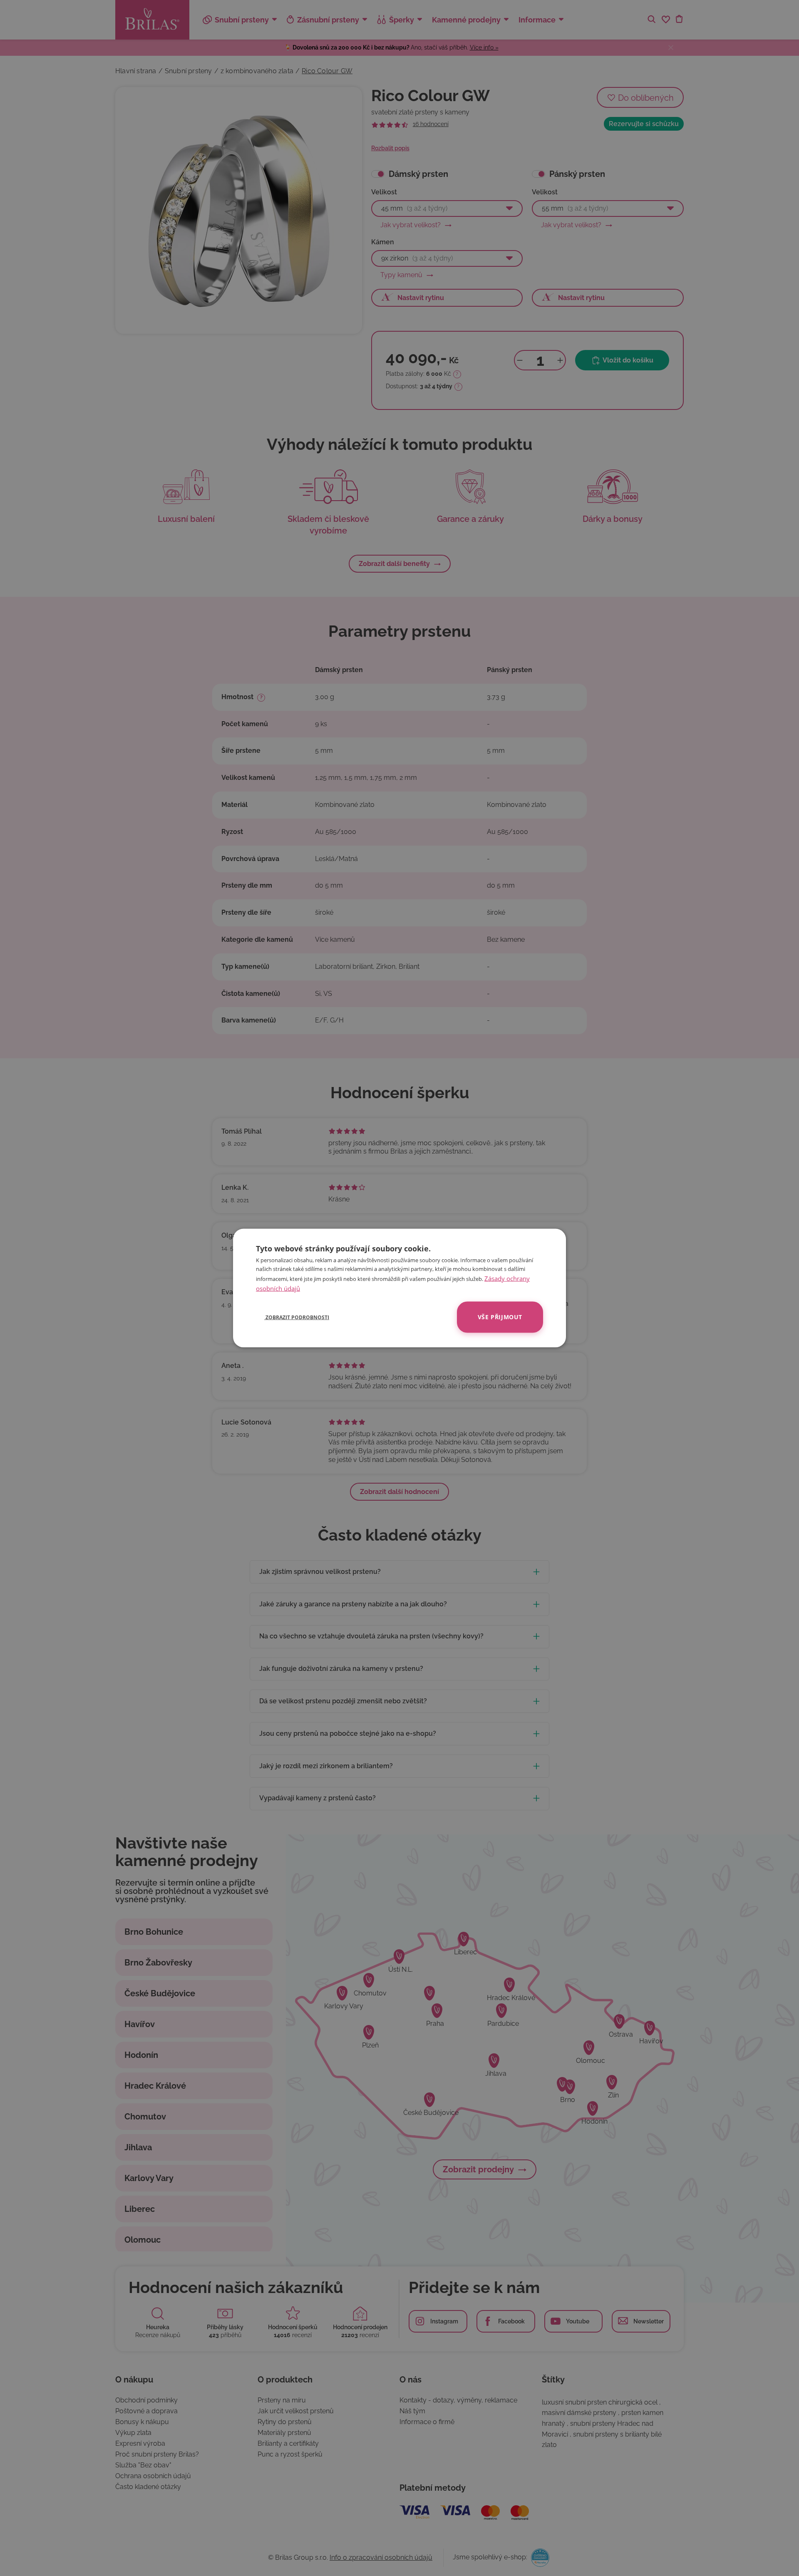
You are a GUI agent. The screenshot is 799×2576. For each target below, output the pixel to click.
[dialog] (399, 1288)
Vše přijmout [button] (500, 1317)
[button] (293, 1317)
